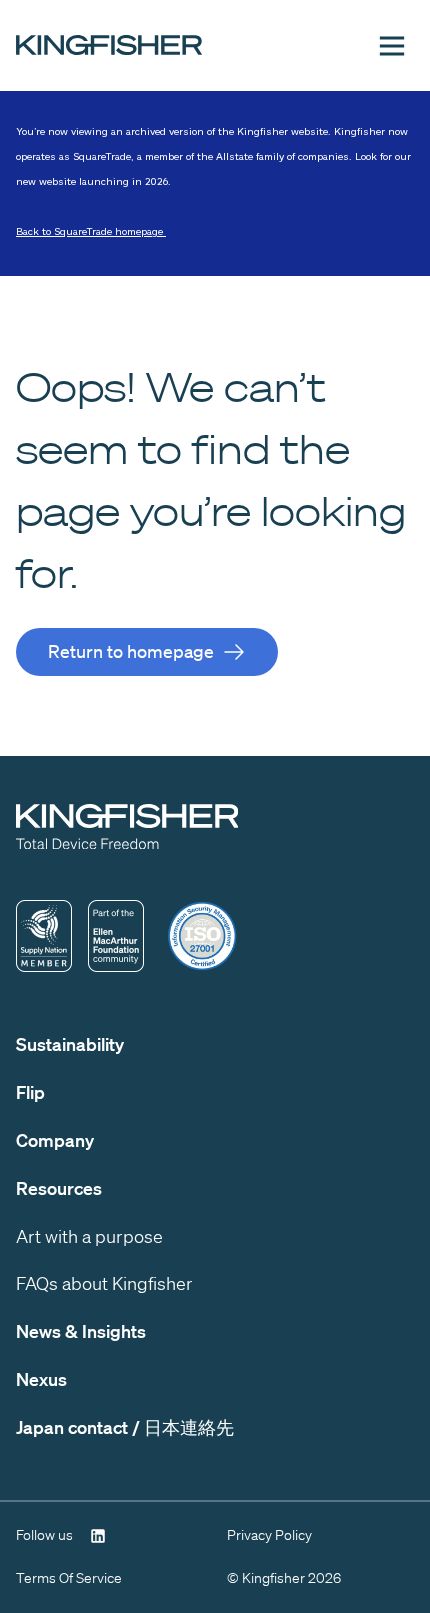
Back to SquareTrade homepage (91, 231)
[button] (392, 46)
